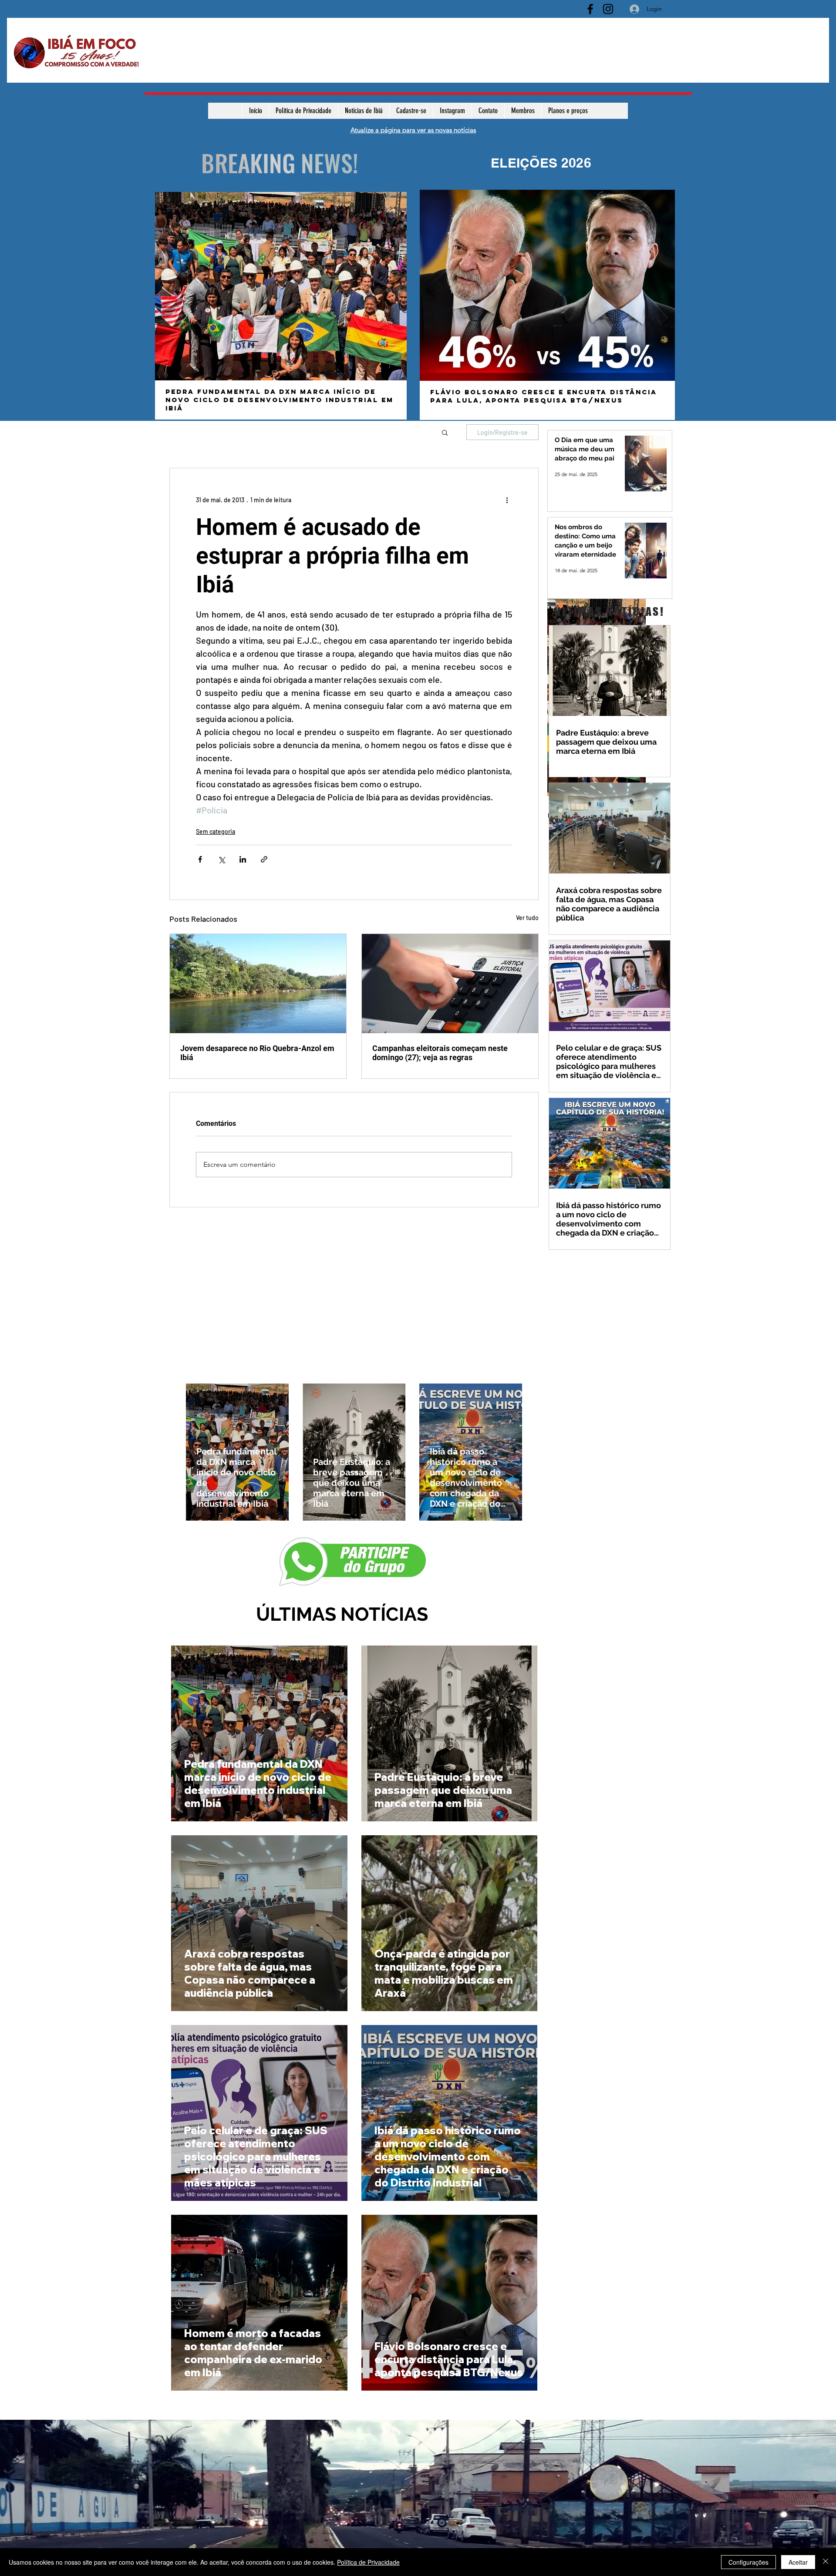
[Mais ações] (507, 500)
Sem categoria (216, 831)
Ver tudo (527, 918)
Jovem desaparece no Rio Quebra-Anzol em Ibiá (257, 1053)
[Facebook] (590, 9)
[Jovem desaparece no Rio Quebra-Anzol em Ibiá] (258, 984)
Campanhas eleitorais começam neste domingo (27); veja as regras (440, 1053)
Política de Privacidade (368, 2562)
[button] (445, 432)
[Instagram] (608, 9)
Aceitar (798, 2562)
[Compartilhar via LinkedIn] (243, 859)
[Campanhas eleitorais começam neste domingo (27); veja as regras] (450, 984)
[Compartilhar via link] (264, 859)
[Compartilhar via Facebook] (200, 859)
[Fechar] (826, 2562)
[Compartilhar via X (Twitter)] (221, 859)
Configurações (748, 2562)
